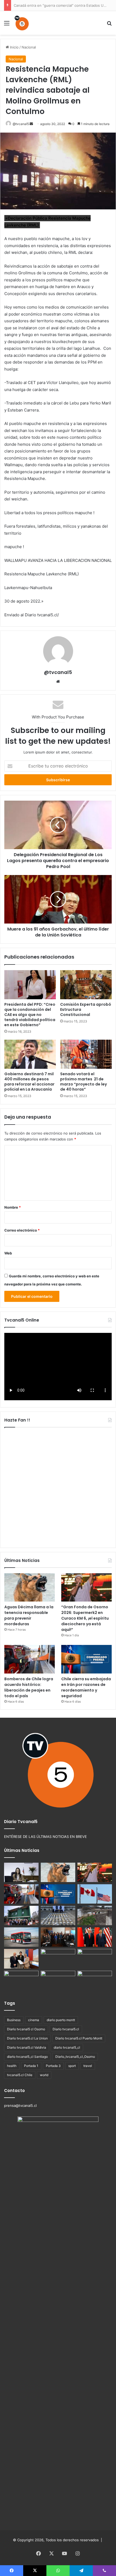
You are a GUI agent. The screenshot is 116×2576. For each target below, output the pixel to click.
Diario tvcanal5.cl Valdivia (27, 2047)
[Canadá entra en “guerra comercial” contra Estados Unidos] (95, 1894)
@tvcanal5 (21, 124)
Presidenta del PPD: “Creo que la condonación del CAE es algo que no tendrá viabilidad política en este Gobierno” (30, 1015)
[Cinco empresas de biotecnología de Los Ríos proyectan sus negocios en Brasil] (95, 1959)
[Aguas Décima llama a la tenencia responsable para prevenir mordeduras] (30, 1588)
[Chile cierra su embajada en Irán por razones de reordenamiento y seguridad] (86, 1659)
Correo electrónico (22, 1230)
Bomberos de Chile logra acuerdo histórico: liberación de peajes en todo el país (29, 1687)
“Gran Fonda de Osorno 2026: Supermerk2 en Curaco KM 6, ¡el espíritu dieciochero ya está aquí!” (85, 1618)
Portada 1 (31, 2066)
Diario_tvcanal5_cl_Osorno (75, 2057)
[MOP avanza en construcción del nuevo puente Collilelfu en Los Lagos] (95, 1915)
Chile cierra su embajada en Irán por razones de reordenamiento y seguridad (86, 1687)
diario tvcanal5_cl (67, 2047)
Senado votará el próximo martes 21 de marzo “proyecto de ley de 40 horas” (83, 1082)
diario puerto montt (61, 2020)
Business (14, 2020)
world (44, 2075)
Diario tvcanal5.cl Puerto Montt (79, 2038)
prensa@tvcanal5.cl (20, 2105)
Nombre (13, 1207)
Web (8, 1253)
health (12, 2066)
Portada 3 (53, 2066)
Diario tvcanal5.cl (66, 2029)
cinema (34, 2020)
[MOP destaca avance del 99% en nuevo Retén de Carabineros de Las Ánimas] (21, 1915)
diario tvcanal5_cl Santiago (27, 2057)
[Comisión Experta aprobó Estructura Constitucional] (86, 985)
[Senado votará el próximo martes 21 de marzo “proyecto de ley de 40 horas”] (86, 1054)
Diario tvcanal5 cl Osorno (26, 2029)
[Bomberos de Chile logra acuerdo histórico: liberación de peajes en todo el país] (30, 1659)
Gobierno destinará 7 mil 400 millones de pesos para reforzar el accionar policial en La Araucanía (29, 1082)
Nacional (29, 47)
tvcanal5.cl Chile (20, 2075)
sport (72, 2066)
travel (88, 2066)
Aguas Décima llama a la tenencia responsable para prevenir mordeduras (29, 1615)
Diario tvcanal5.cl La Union (27, 2038)
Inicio (14, 47)
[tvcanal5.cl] (22, 23)
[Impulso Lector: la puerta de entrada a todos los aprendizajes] (21, 1872)
